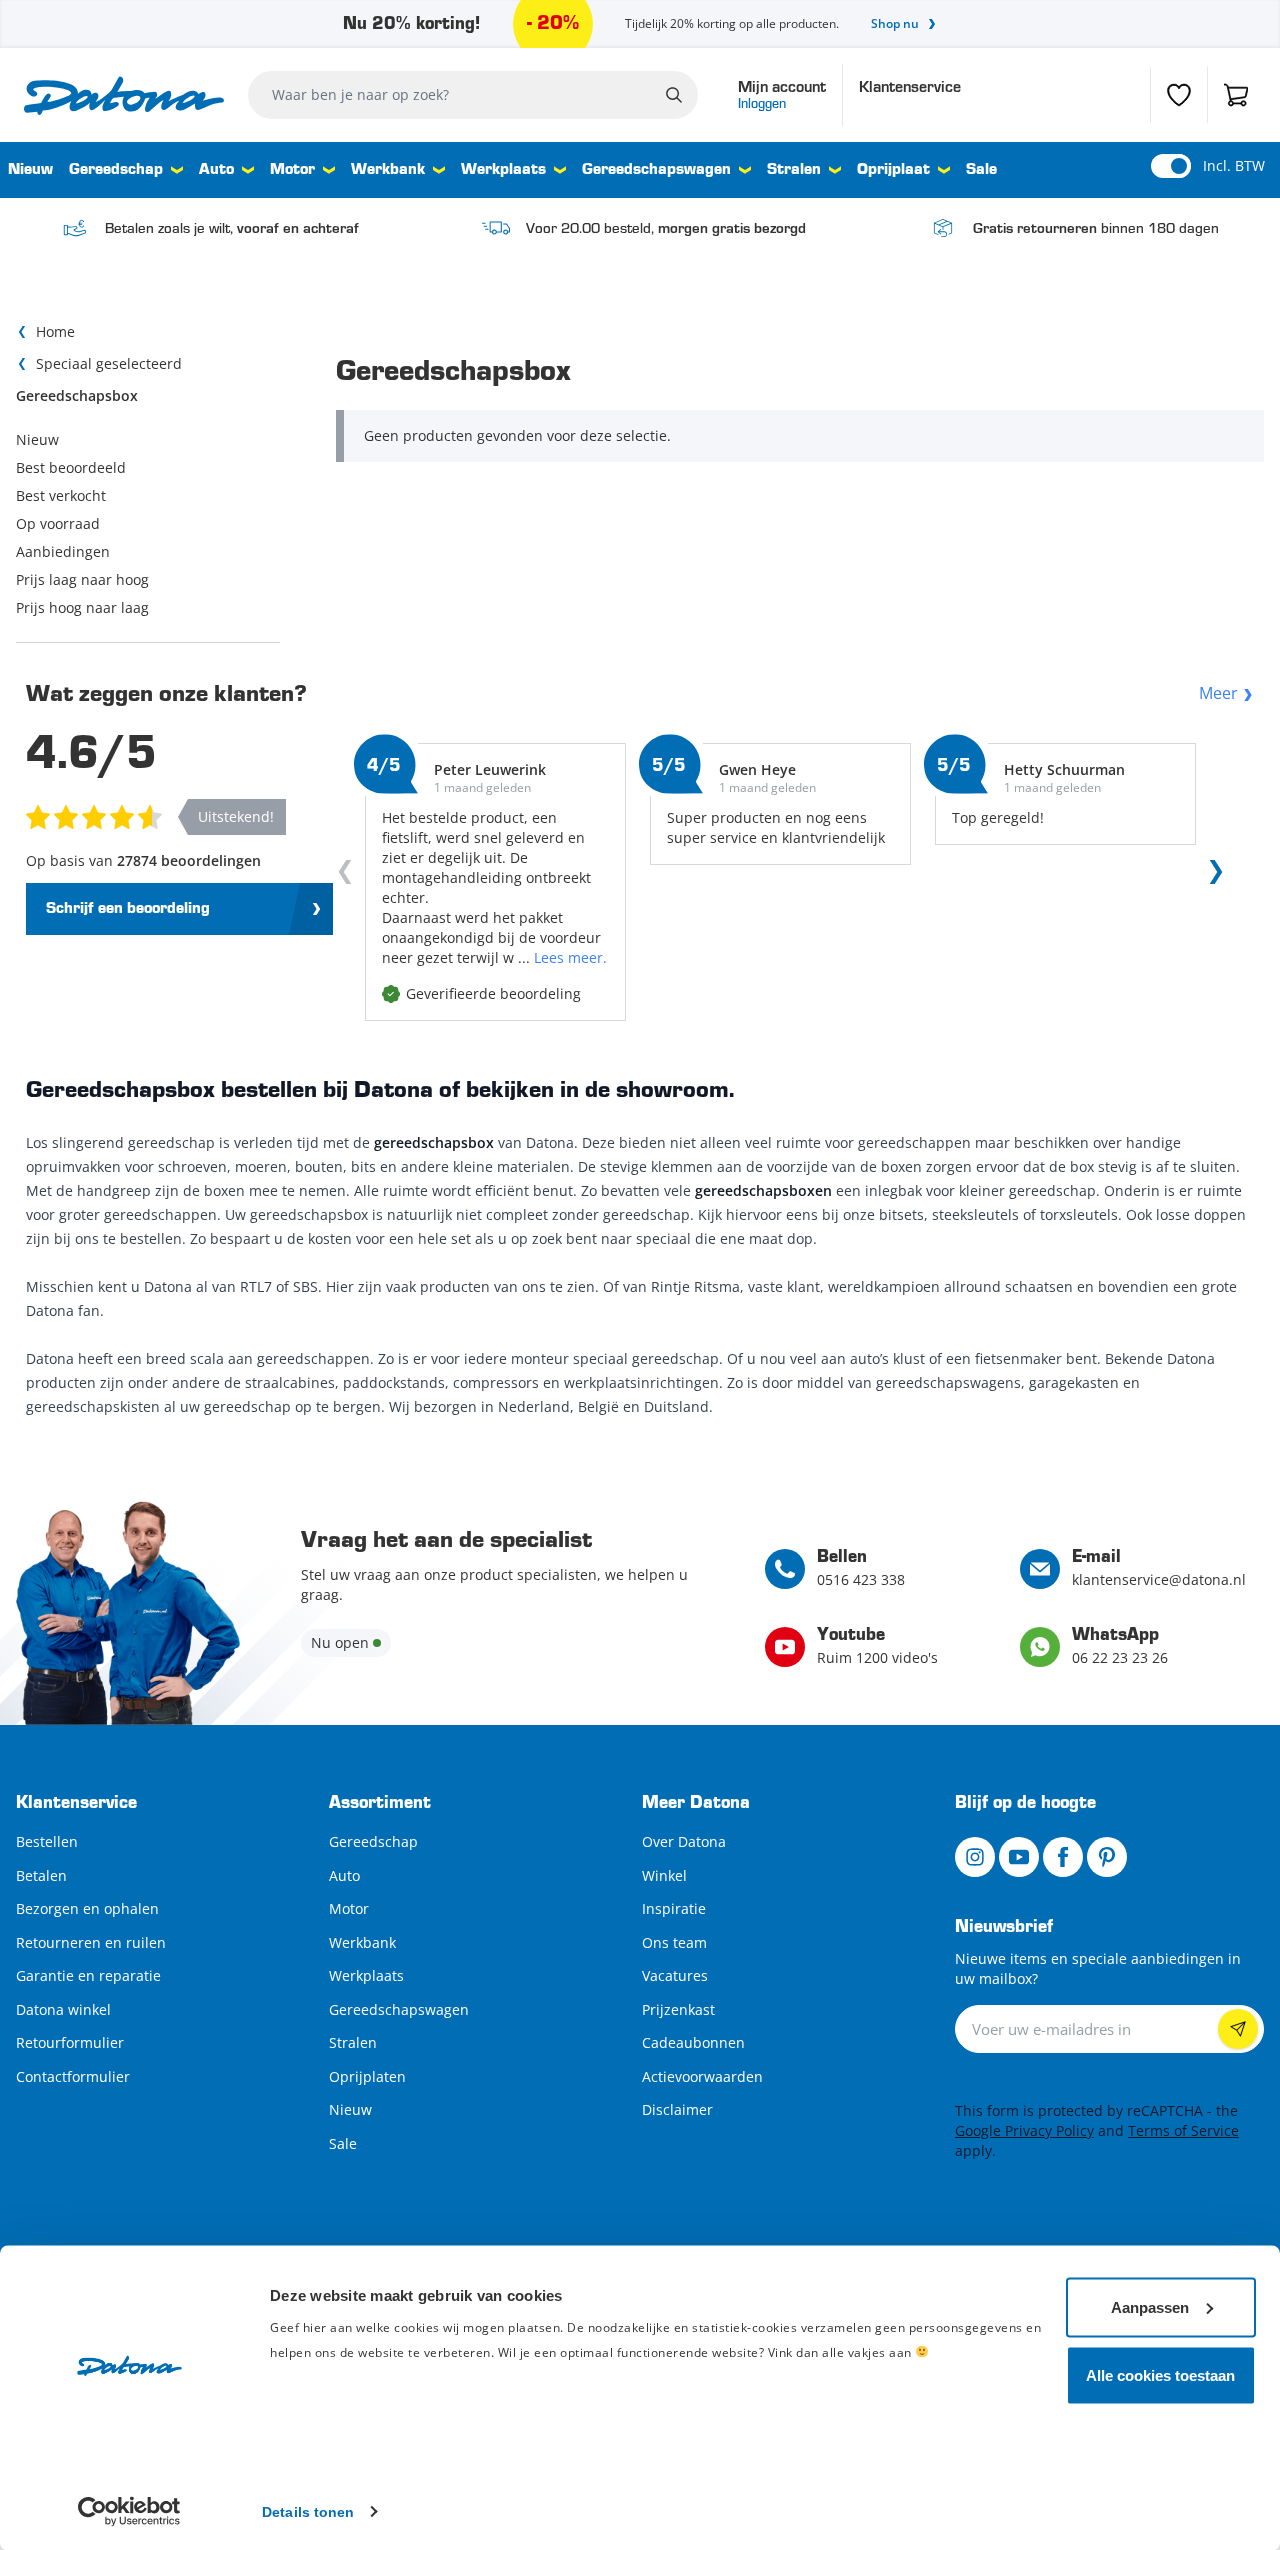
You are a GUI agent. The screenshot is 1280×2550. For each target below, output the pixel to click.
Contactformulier (73, 2076)
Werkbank (388, 170)
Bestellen (47, 1841)
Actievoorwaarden (702, 2076)
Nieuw (30, 170)
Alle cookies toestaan (1160, 2374)
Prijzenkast (678, 2009)
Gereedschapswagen (656, 170)
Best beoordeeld (71, 467)
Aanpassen (1150, 2306)
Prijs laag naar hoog (82, 579)
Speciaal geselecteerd (109, 363)
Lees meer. (570, 957)
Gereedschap (116, 170)
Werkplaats (503, 170)
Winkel (664, 1875)
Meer (1218, 693)
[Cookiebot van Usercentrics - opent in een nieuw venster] (129, 2511)
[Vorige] (349, 876)
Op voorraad (58, 523)
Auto (216, 170)
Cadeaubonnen (693, 2042)
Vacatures (675, 1975)
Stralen (794, 170)
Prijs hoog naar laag (82, 607)
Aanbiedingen (63, 551)
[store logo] (124, 95)
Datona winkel (63, 2009)
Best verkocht (61, 495)
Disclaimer (677, 2109)
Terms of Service (1183, 2130)
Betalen (41, 1875)
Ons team (674, 1942)
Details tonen (308, 2511)
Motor (292, 170)
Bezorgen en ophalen (87, 1908)
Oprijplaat (893, 170)
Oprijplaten (367, 2076)
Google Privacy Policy (1024, 2130)
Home (55, 331)
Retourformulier (70, 2042)
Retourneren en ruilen (91, 1942)
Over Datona (684, 1841)
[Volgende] (1212, 876)
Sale (981, 170)
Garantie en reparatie (88, 1975)
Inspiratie (674, 1908)
